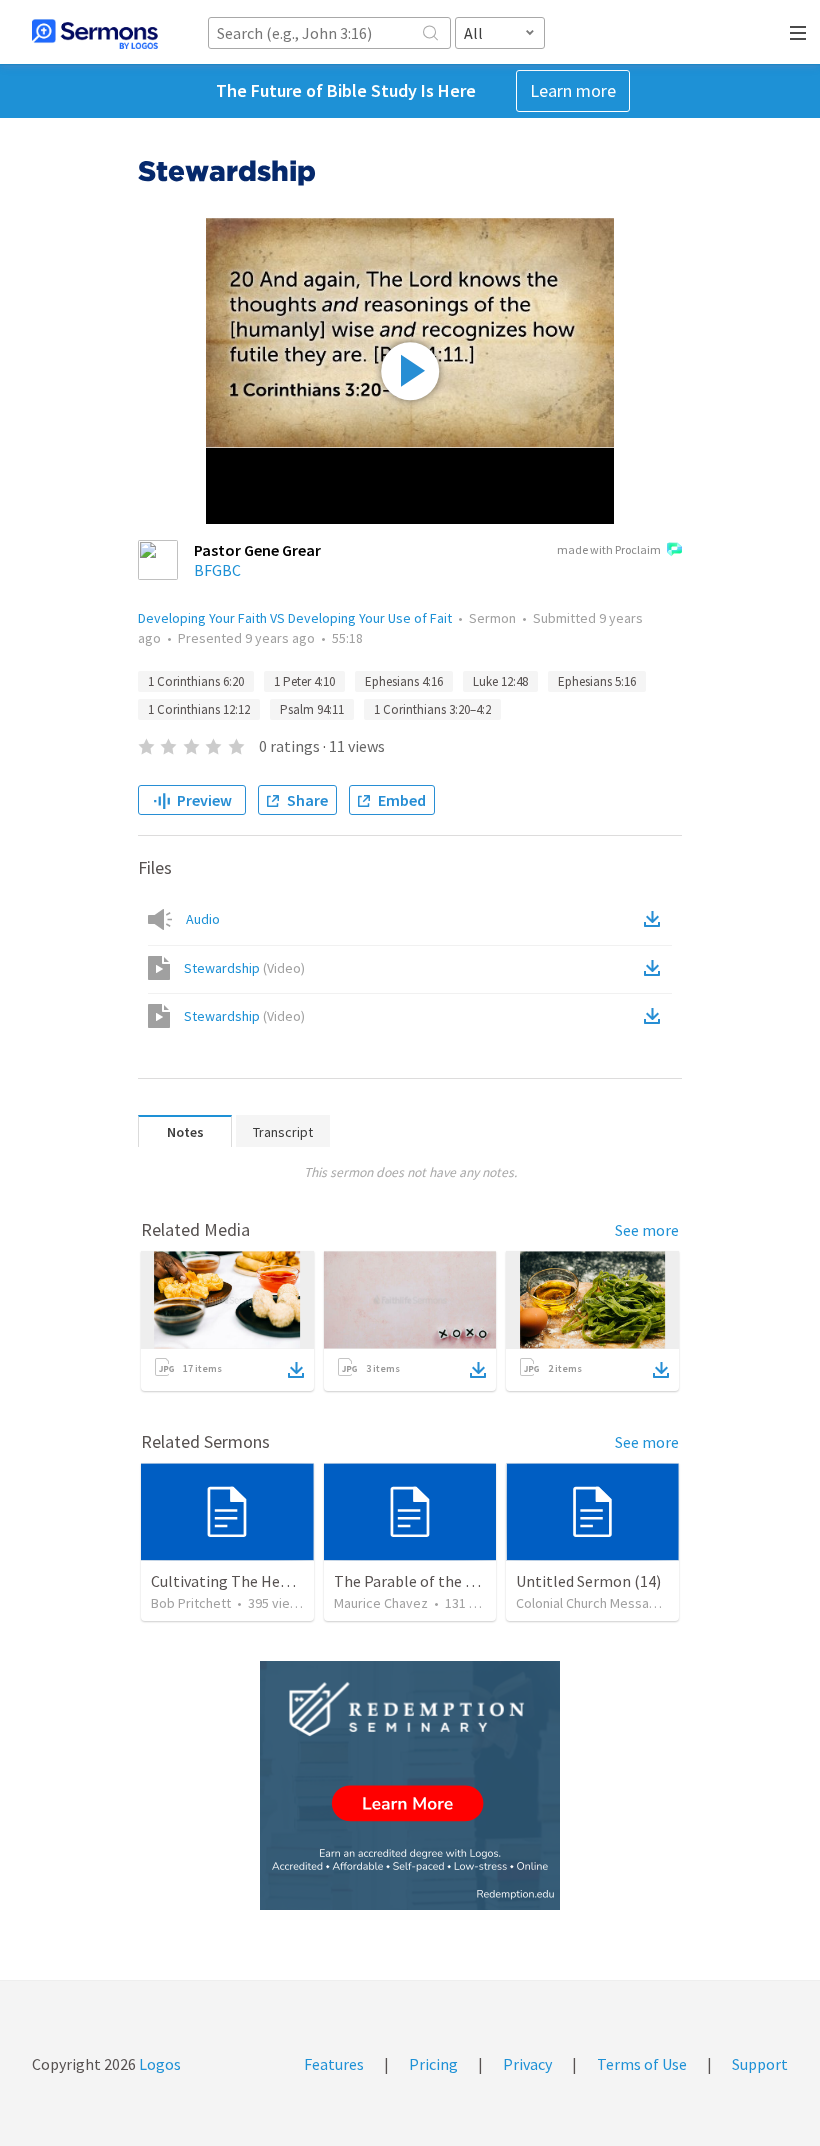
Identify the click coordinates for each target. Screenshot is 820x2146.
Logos (158, 2064)
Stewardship (244, 968)
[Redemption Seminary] (410, 1785)
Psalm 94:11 (312, 709)
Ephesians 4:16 (404, 681)
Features (334, 2064)
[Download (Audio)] (656, 919)
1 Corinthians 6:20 (196, 681)
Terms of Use (642, 2064)
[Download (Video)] (656, 968)
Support (760, 2064)
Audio (203, 919)
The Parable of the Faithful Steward (456, 1581)
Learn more (573, 90)
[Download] (296, 1370)
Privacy (527, 2064)
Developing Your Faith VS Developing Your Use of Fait (295, 618)
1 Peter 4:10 (304, 681)
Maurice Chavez (381, 1603)
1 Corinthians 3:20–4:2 (432, 709)
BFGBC (217, 570)
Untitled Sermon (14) (588, 1581)
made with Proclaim (609, 549)
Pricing (433, 2064)
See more (647, 1230)
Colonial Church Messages (594, 1603)
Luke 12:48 (500, 681)
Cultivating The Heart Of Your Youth (273, 1581)
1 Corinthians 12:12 (199, 709)
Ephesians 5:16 (597, 681)
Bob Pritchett (191, 1603)
